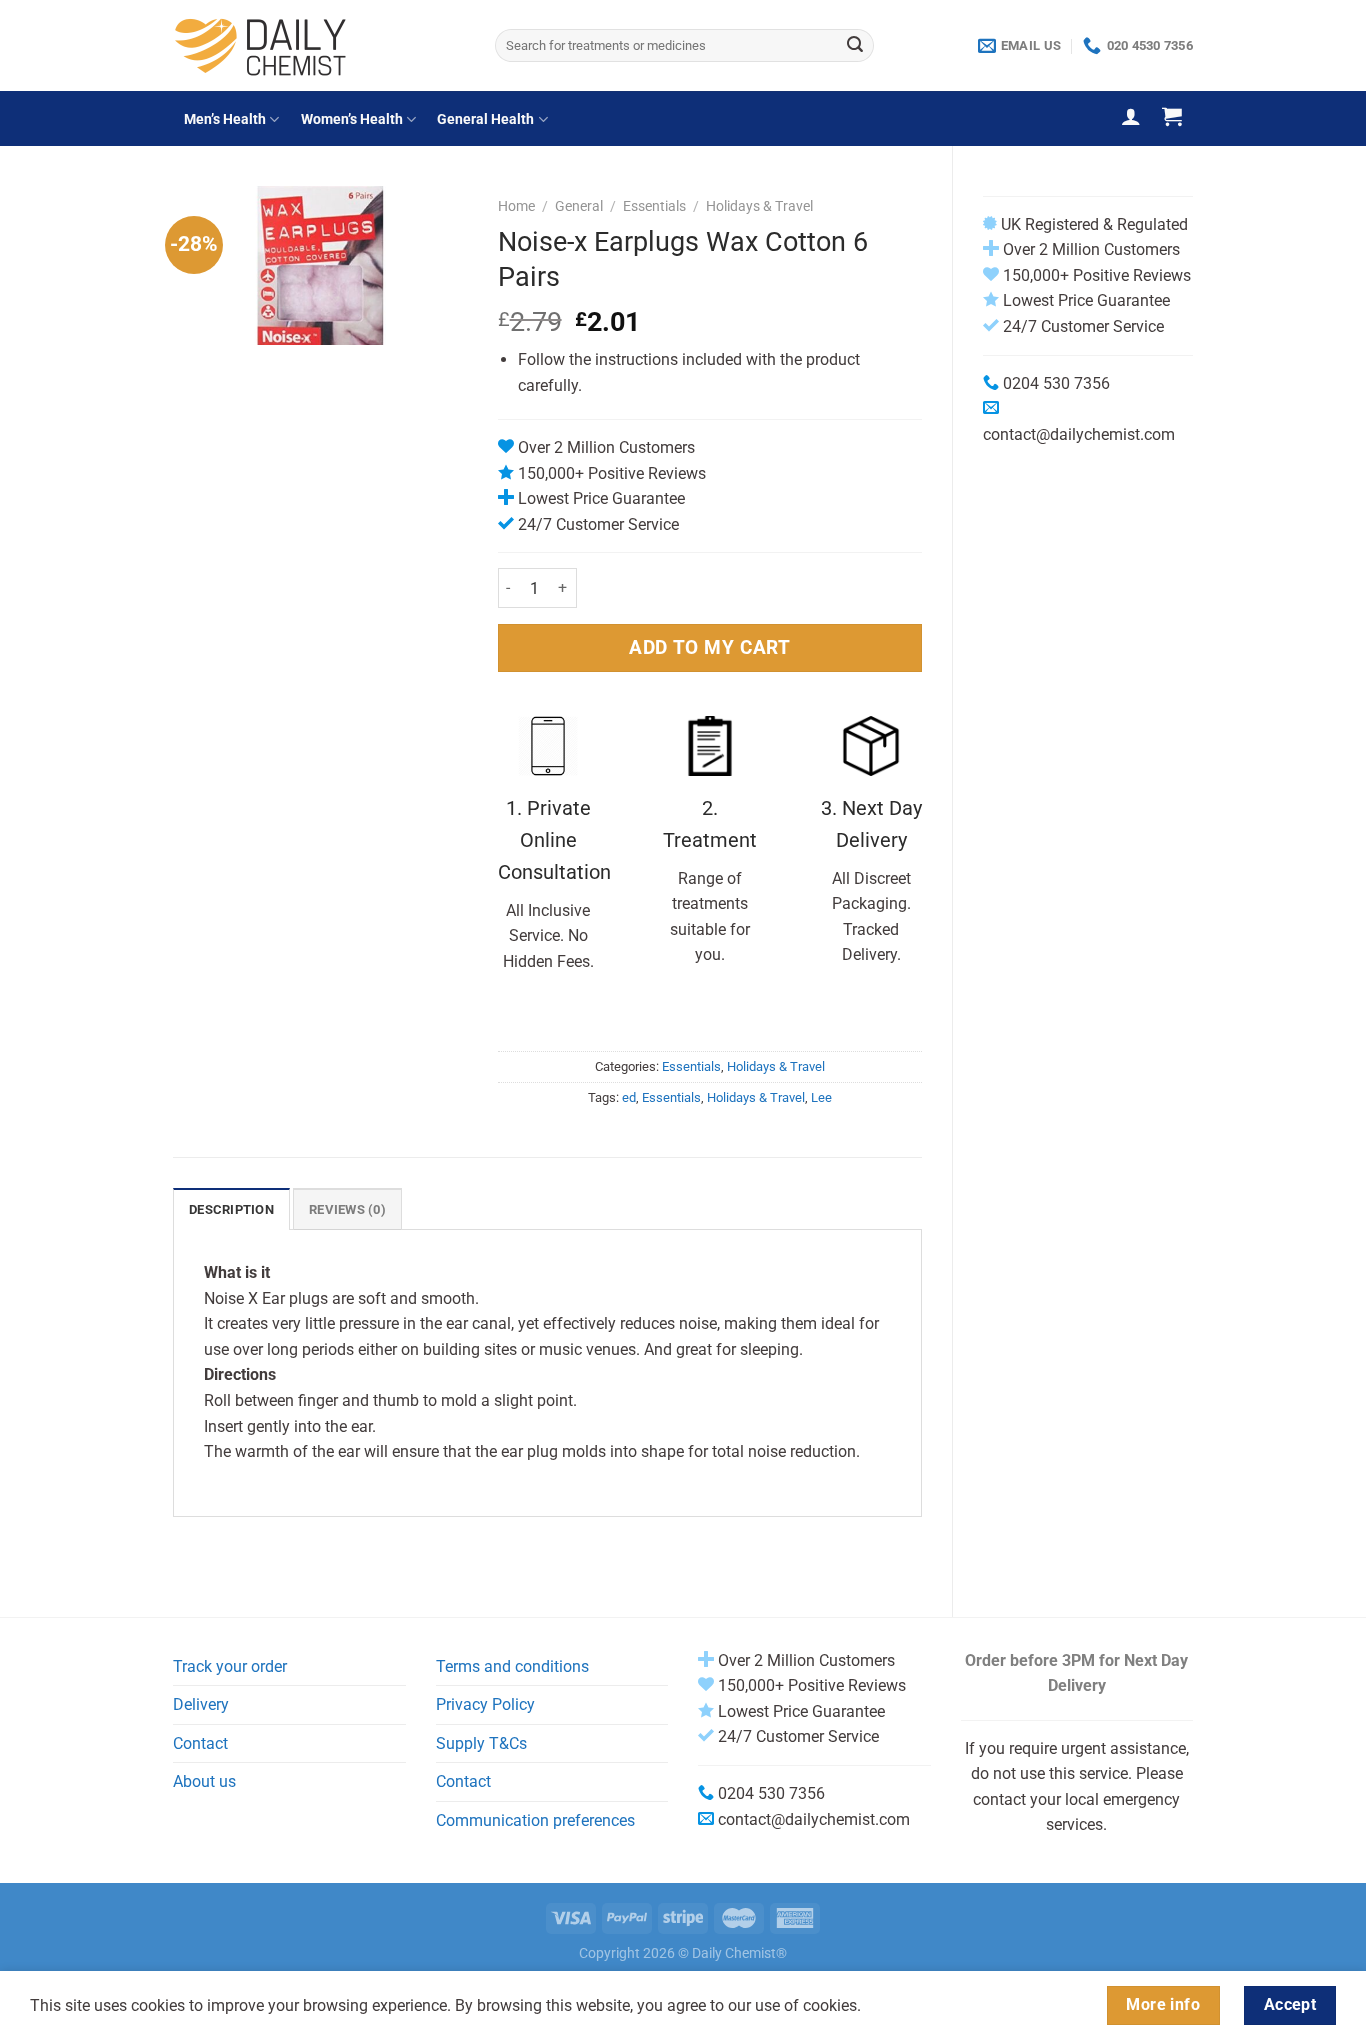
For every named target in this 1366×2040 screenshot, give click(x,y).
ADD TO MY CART (709, 647)
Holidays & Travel (759, 206)
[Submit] (855, 46)
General (579, 206)
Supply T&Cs (481, 1743)
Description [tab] (231, 1209)
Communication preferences (535, 1820)
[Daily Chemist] (319, 45)
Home (516, 206)
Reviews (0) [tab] (347, 1209)
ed (629, 1097)
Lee (821, 1097)
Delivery (201, 1704)
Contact (200, 1743)
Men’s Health (225, 119)
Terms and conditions (512, 1666)
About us (204, 1781)
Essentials (654, 206)
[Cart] (1172, 116)
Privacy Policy (485, 1704)
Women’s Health (352, 119)
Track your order (230, 1666)
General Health (485, 119)
